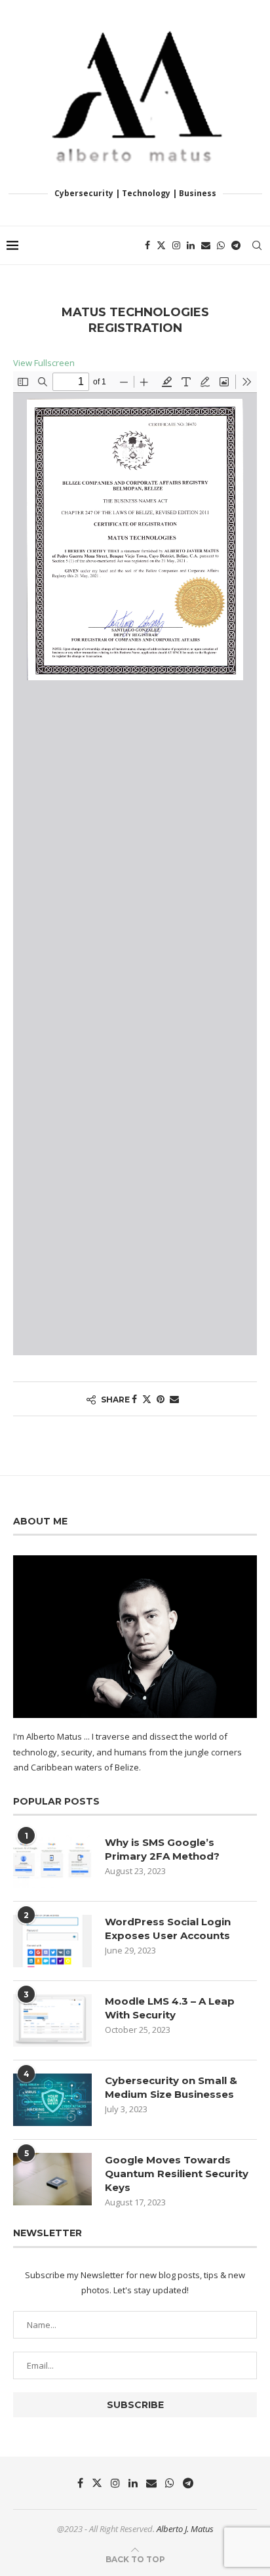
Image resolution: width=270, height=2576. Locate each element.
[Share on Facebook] (134, 1399)
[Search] (257, 245)
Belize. (128, 1767)
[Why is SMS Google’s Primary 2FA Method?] (52, 1862)
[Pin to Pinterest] (161, 1399)
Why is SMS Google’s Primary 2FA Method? (162, 1849)
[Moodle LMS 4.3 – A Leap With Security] (52, 2020)
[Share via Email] (174, 1399)
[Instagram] (176, 245)
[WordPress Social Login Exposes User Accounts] (52, 1941)
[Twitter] (161, 245)
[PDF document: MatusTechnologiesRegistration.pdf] (135, 863)
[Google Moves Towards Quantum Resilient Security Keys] (52, 2179)
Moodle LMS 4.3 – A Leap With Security (170, 2008)
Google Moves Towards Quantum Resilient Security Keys (177, 2174)
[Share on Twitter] (147, 1399)
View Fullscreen (44, 363)
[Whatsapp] (221, 245)
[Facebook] (147, 245)
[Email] (206, 245)
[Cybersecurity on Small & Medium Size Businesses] (52, 2100)
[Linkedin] (191, 245)
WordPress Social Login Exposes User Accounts (168, 1929)
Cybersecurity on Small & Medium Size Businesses (171, 2087)
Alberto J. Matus (185, 2529)
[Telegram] (236, 245)
